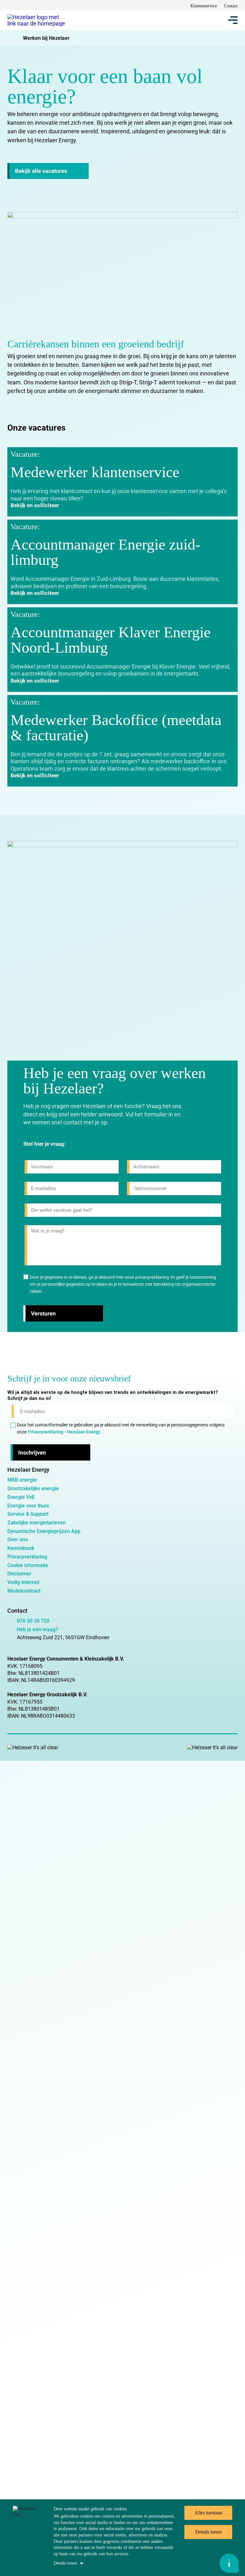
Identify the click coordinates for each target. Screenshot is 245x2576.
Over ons (18, 1540)
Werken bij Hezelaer (46, 38)
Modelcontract (24, 1591)
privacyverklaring (152, 1277)
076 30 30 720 (33, 1621)
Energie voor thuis (28, 1506)
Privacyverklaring (27, 1557)
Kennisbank (21, 1548)
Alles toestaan (208, 2513)
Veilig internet (23, 1582)
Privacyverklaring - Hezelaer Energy (64, 1432)
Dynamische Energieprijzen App (44, 1531)
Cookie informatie (28, 1565)
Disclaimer (19, 1574)
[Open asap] (229, 2563)
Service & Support (28, 1514)
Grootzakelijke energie (33, 1488)
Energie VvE (21, 1497)
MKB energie (22, 1480)
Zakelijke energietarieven (37, 1523)
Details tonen (65, 2563)
